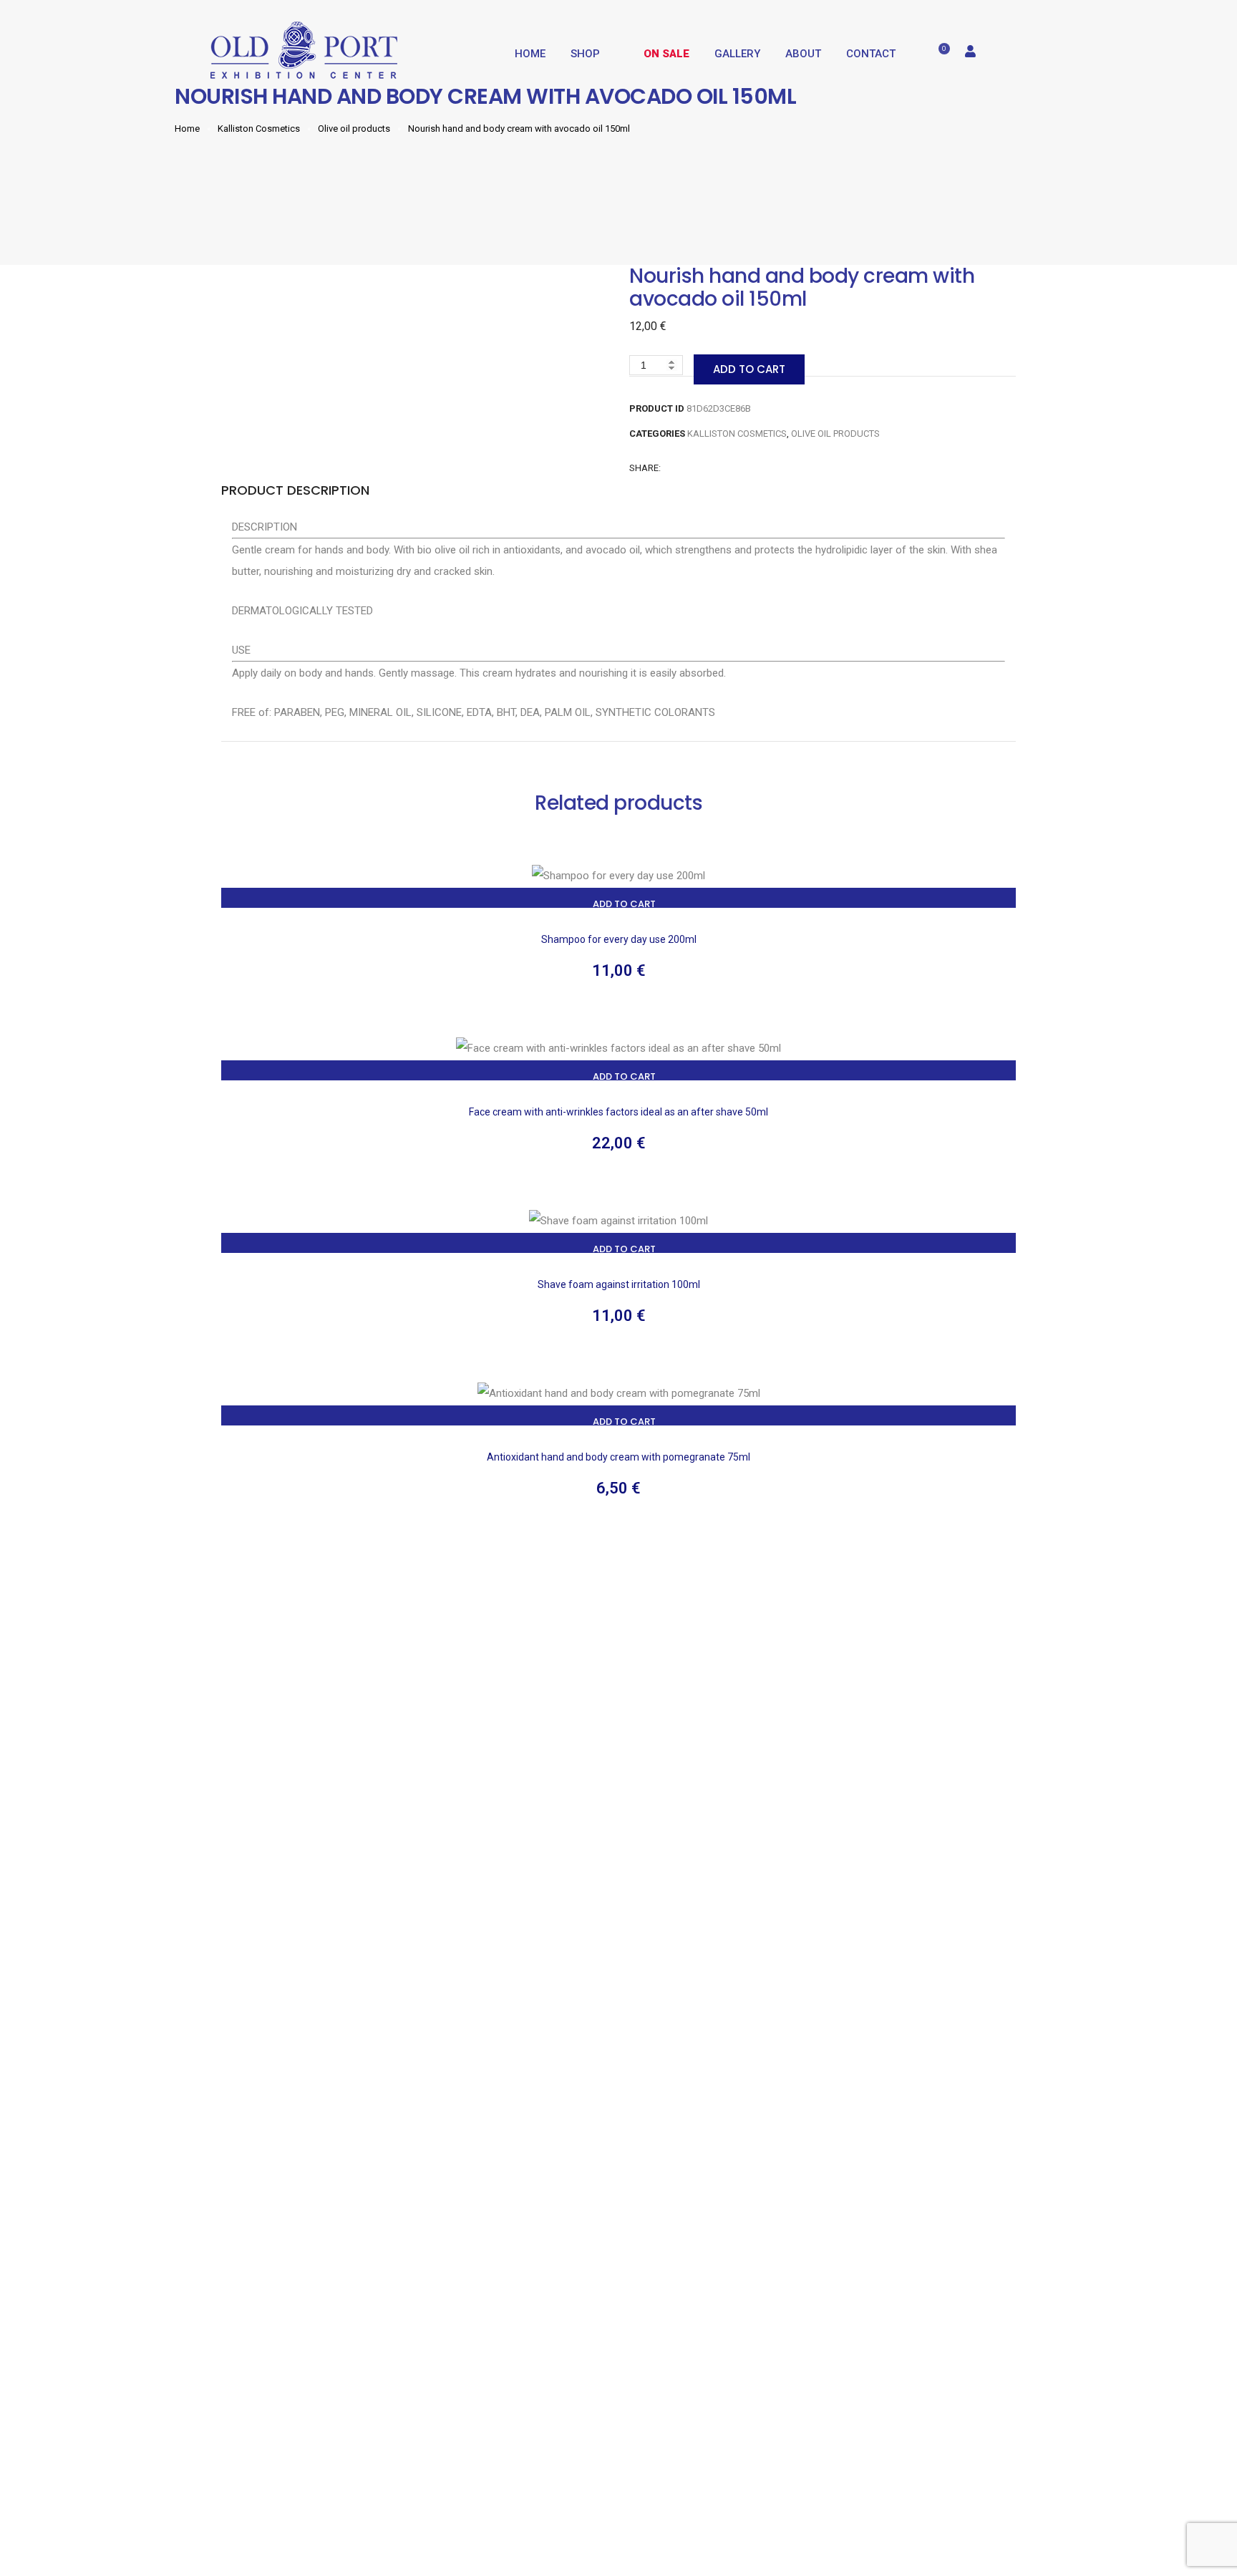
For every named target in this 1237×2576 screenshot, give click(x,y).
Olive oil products (354, 129)
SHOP (585, 54)
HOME (530, 54)
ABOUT (803, 54)
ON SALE (666, 54)
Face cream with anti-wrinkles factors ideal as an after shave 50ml (618, 1112)
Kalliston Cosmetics (259, 129)
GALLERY (737, 54)
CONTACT (871, 54)
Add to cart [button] (624, 904)
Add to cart (749, 369)
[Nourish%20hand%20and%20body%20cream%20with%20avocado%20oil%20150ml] (670, 468)
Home (187, 129)
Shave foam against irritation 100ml (619, 1284)
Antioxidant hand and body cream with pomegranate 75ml (618, 1457)
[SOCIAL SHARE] (729, 468)
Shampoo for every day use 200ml (619, 939)
